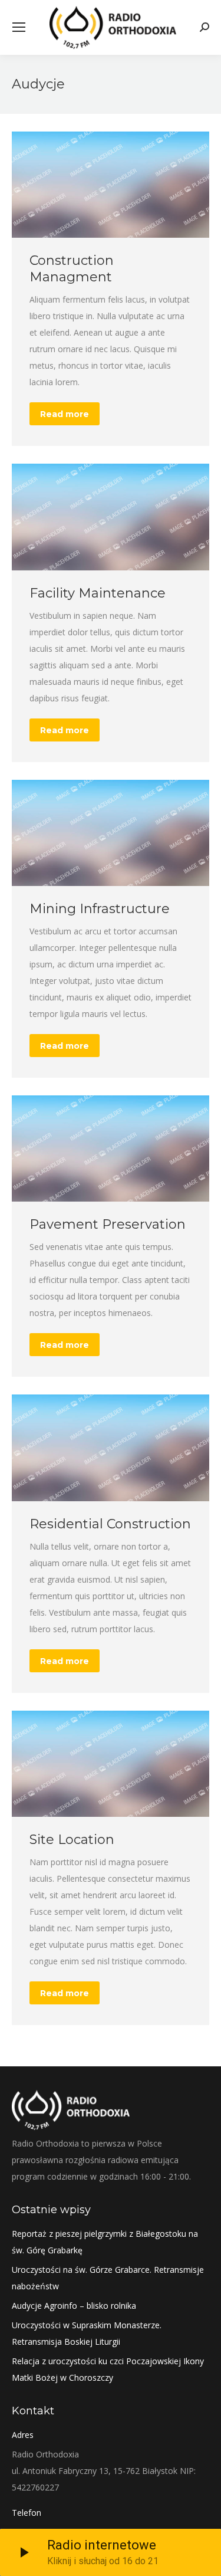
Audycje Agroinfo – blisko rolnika (74, 2306)
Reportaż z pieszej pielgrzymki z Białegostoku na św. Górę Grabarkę (105, 2242)
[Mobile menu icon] (19, 27)
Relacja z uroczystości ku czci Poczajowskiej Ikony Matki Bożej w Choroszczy (108, 2369)
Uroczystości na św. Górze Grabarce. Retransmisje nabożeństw (108, 2278)
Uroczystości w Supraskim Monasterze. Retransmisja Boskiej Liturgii (87, 2333)
